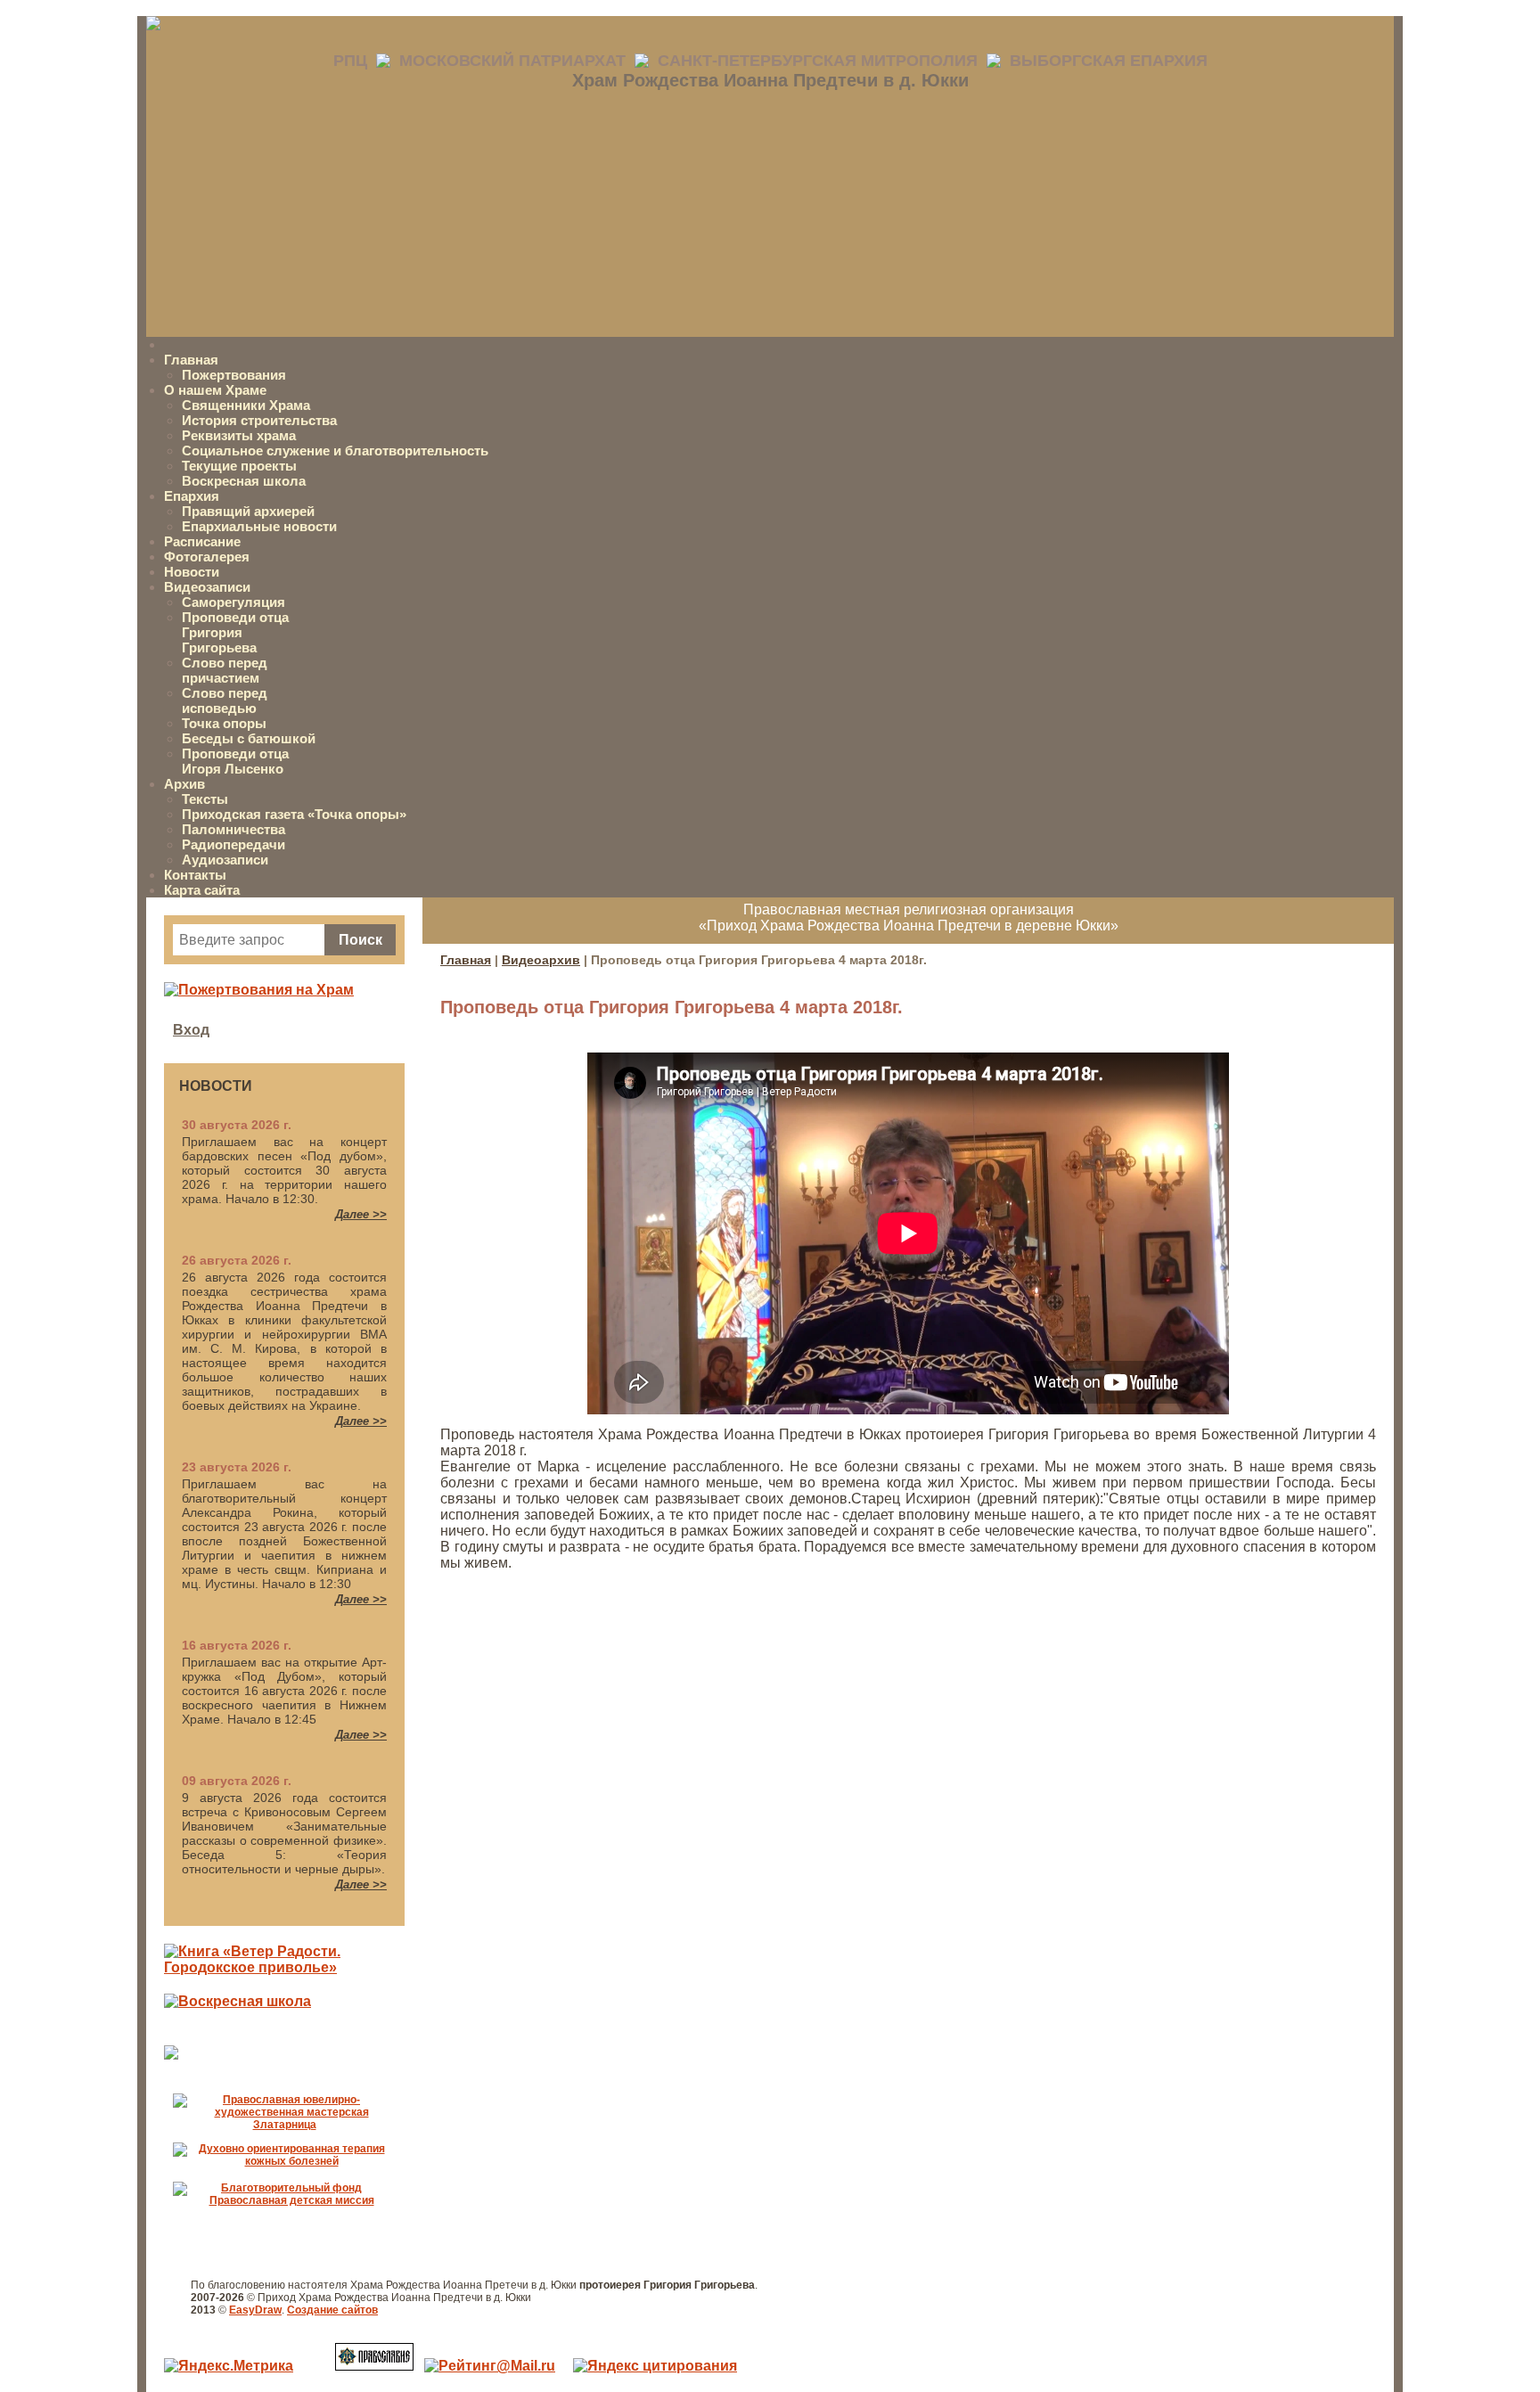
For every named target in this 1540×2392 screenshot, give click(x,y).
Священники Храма (246, 405)
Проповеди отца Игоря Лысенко (235, 761)
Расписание (202, 541)
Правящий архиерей (248, 511)
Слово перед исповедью (225, 700)
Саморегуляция (233, 602)
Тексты (205, 799)
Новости (192, 572)
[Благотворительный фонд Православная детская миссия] (284, 2200)
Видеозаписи (207, 587)
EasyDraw (255, 2310)
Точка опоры (224, 723)
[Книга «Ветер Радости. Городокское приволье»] (284, 1967)
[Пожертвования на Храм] (259, 990)
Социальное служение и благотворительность (335, 451)
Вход (191, 1030)
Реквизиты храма (239, 435)
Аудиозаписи (225, 860)
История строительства (259, 420)
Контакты (195, 875)
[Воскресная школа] (238, 2001)
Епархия (192, 496)
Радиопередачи (233, 844)
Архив (184, 784)
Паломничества (233, 829)
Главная (191, 360)
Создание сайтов (332, 2310)
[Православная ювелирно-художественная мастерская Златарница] (284, 2125)
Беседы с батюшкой (249, 738)
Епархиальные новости (259, 526)
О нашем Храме (215, 390)
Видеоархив (541, 960)
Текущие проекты (239, 466)
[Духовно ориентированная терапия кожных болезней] (284, 2161)
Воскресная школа (244, 481)
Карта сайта (202, 890)
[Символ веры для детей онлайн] (171, 2055)
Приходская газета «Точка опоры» (294, 814)
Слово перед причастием (225, 670)
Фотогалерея (207, 557)
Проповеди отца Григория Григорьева (235, 632)
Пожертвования (234, 375)
